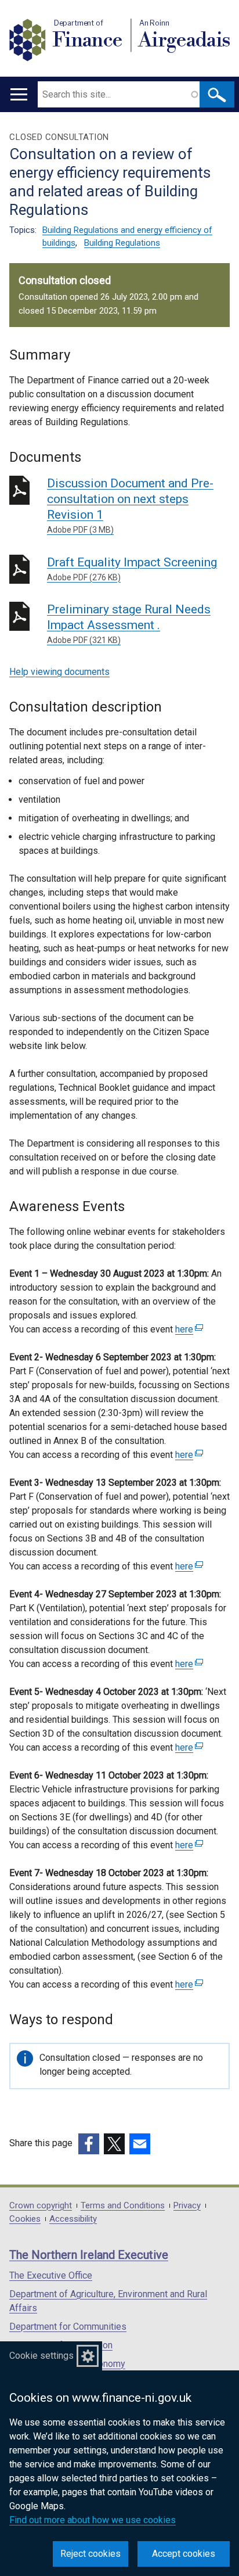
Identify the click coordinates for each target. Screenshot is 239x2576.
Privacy (187, 2206)
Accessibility (73, 2219)
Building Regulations (122, 243)
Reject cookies (90, 2554)
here (188, 1329)
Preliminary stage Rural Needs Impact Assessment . (129, 624)
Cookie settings (41, 2356)
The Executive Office (51, 2275)
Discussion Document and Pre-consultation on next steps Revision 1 (130, 505)
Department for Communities (68, 2327)
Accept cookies (184, 2554)
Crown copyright (41, 2206)
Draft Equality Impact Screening (132, 569)
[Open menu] (19, 94)
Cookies (25, 2219)
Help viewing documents (59, 672)
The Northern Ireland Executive (89, 2255)
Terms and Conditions (123, 2206)
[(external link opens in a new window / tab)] (89, 2144)
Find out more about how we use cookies (93, 2520)
